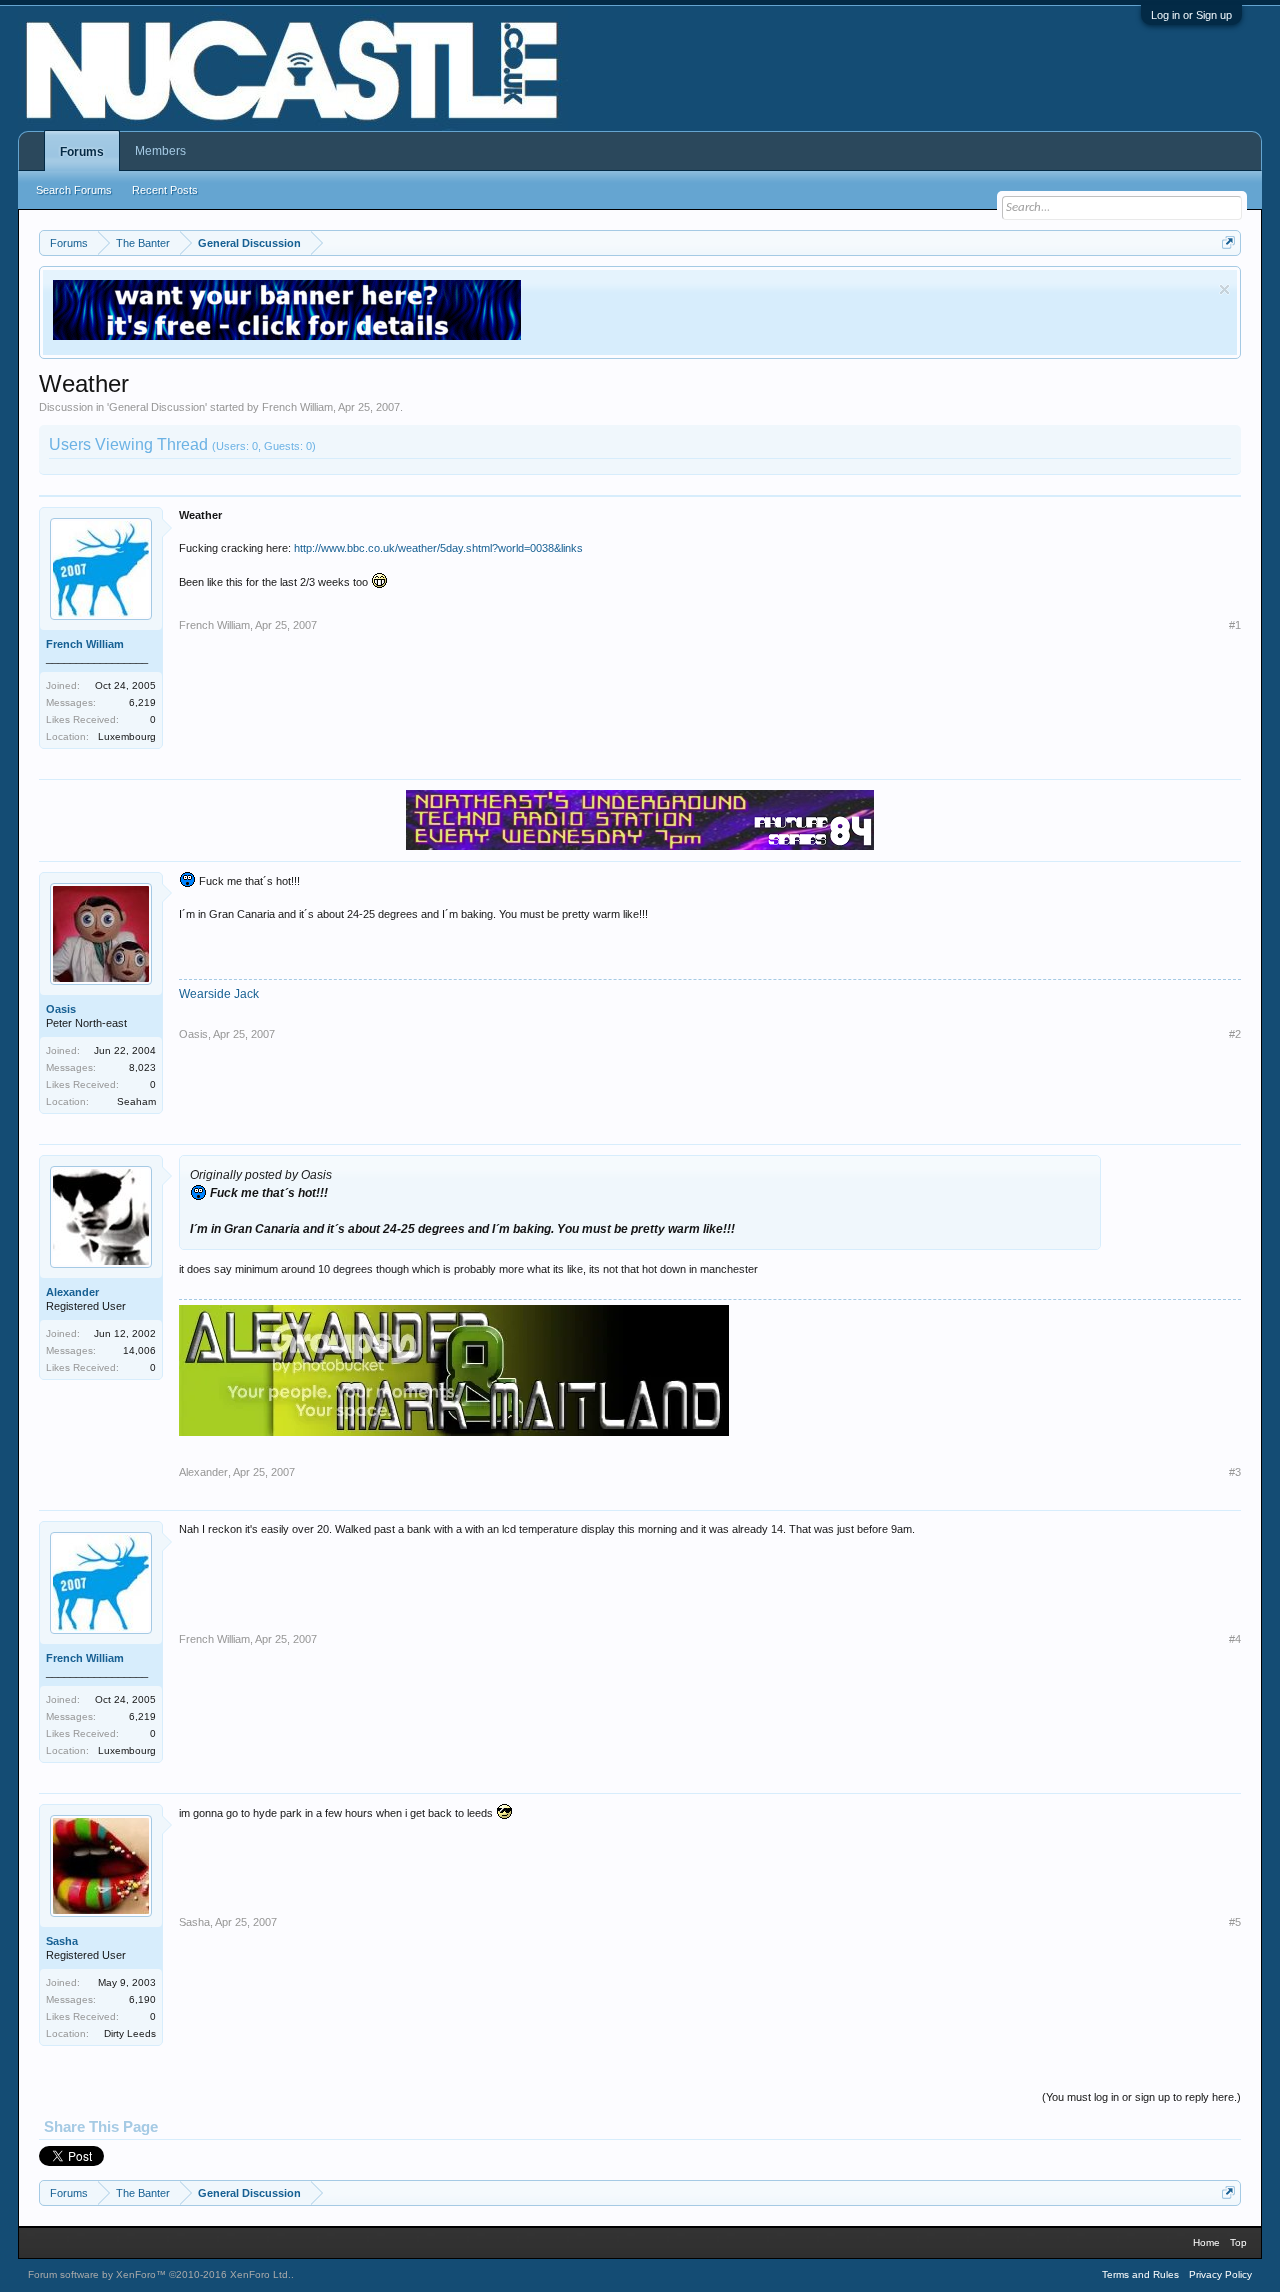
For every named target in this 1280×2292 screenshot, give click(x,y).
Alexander (72, 1292)
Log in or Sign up (1191, 15)
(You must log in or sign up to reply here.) (1141, 2097)
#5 (1235, 1922)
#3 (1235, 1472)
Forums (82, 152)
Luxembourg (127, 736)
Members (160, 151)
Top (1238, 2242)
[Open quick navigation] (1228, 242)
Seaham (136, 1101)
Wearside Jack (219, 994)
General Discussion (157, 407)
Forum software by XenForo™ (159, 2274)
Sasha (62, 1941)
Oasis (61, 1009)
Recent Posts (165, 190)
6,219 (142, 702)
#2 (1235, 1034)
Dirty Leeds (130, 2033)
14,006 (139, 1350)
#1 (1235, 625)
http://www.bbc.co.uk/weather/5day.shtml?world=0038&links (438, 548)
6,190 (142, 1999)
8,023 (142, 1067)
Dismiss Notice (1224, 289)
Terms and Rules (1140, 2274)
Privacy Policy (1220, 2274)
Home (1206, 2242)
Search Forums (74, 190)
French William (297, 407)
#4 (1235, 1639)
